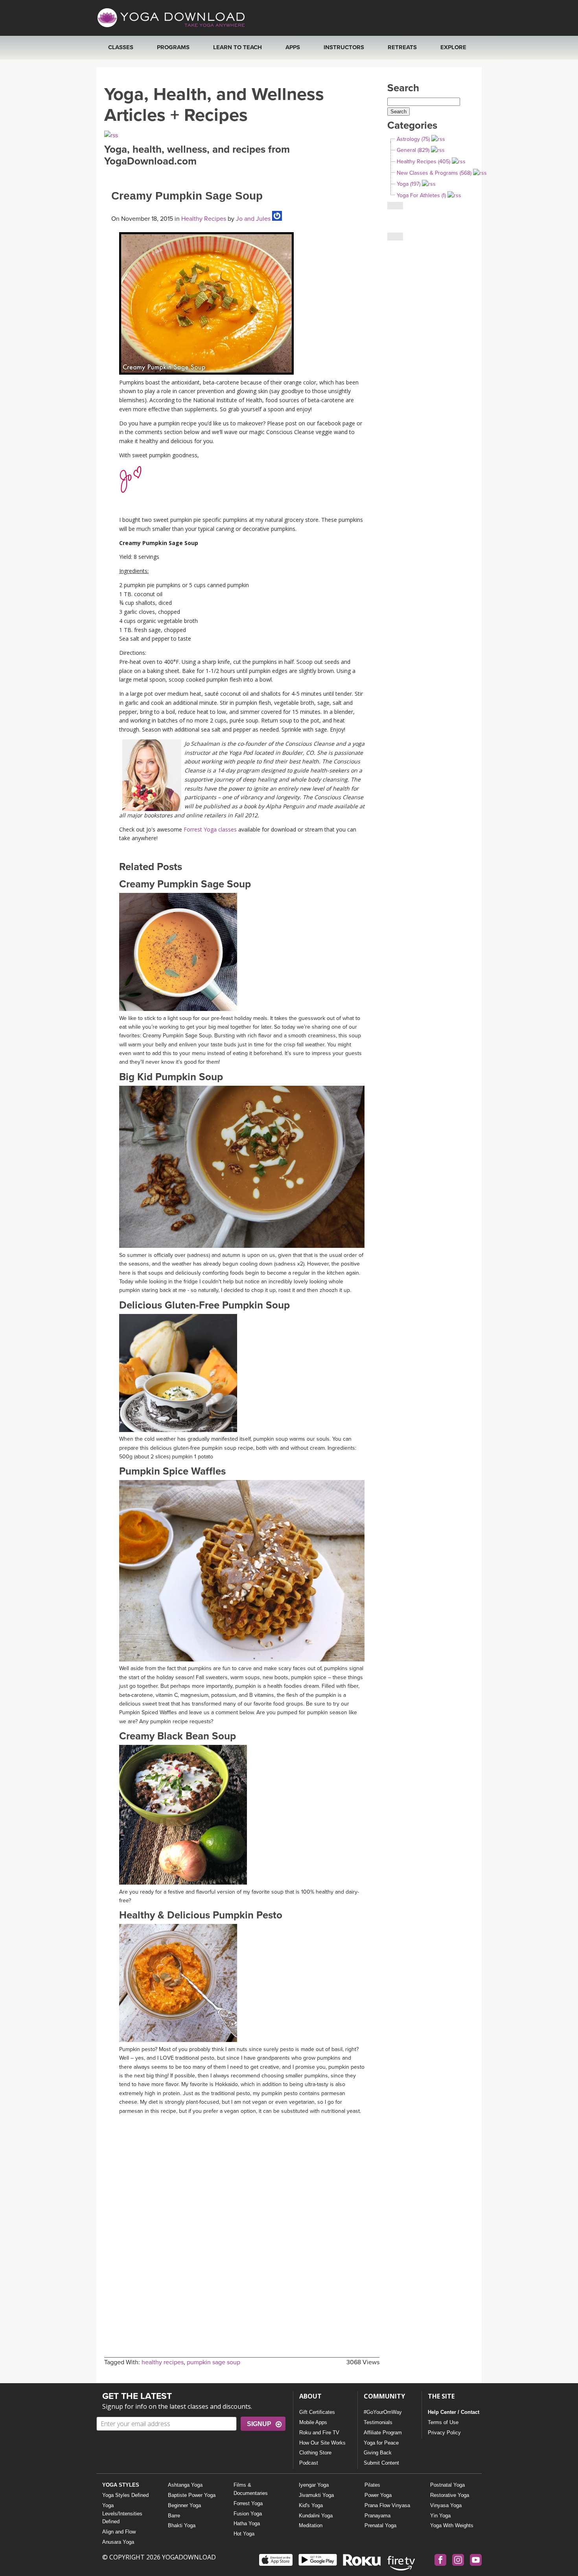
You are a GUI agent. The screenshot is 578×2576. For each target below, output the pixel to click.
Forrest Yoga (248, 2503)
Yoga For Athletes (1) (421, 195)
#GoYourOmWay (383, 2412)
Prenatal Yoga (380, 2525)
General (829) (413, 150)
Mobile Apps (313, 2422)
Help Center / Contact (454, 2412)
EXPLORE (453, 47)
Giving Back (378, 2453)
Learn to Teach (237, 47)
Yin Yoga (440, 2516)
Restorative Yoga (450, 2495)
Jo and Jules (252, 219)
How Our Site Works (322, 2443)
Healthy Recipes (204, 219)
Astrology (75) (413, 139)
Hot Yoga (244, 2534)
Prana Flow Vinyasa (387, 2505)
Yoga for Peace (381, 2443)
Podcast (309, 2463)
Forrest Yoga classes (210, 829)
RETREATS (402, 47)
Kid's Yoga (311, 2505)
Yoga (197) (409, 184)
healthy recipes (163, 2362)
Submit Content (381, 2463)
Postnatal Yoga (447, 2485)
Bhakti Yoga (182, 2525)
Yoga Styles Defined (125, 2495)
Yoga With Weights (452, 2525)
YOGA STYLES (121, 2485)
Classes (121, 47)
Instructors (344, 47)
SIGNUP (259, 2424)
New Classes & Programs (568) (434, 173)
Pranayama (377, 2516)
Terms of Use (443, 2422)
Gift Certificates (317, 2412)
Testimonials (378, 2422)
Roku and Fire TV (319, 2433)
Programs (173, 47)
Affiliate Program (383, 2433)
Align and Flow (119, 2532)
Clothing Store (315, 2453)
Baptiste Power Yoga (192, 2495)
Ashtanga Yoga (185, 2485)
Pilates (372, 2485)
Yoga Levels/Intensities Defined (122, 2514)
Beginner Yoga (184, 2505)
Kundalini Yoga (316, 2516)
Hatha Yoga (247, 2523)
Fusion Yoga (248, 2514)
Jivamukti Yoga (316, 2495)
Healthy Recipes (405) (423, 162)
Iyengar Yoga (314, 2485)
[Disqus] (242, 2217)
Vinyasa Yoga (446, 2505)
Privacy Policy (444, 2433)
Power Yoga (378, 2495)
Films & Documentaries (251, 2489)
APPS (293, 47)
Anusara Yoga (118, 2542)
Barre (174, 2516)
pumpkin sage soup (214, 2362)
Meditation (311, 2525)
